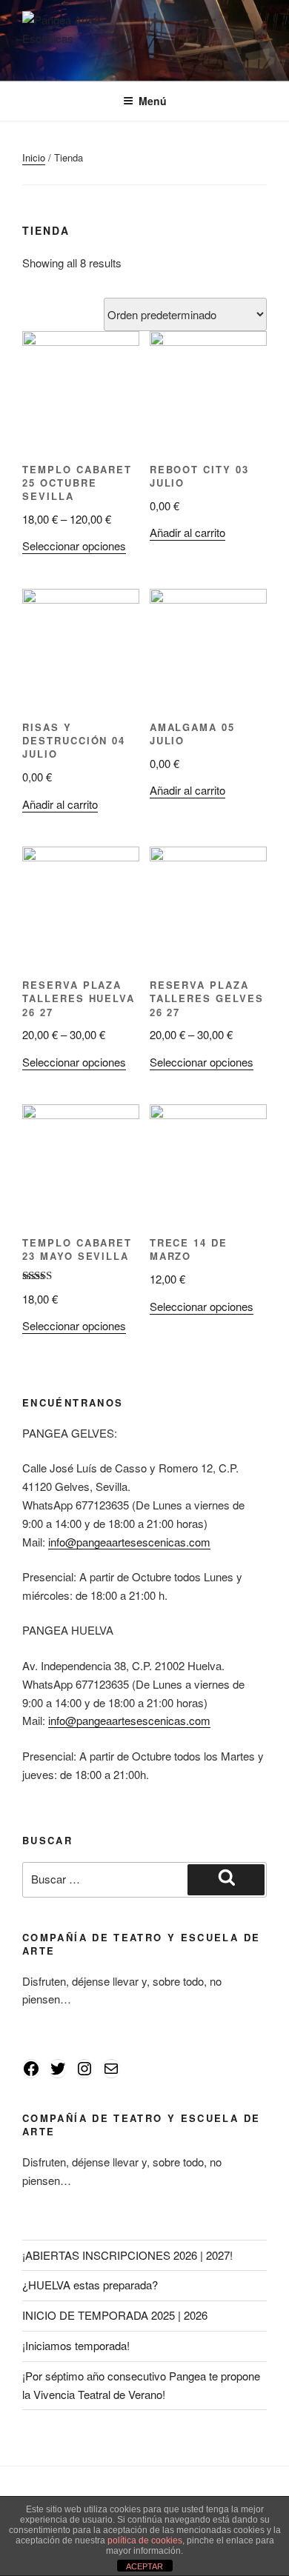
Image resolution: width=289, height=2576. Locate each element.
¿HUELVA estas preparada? (90, 2285)
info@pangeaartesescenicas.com (129, 1542)
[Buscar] (226, 1880)
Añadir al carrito (187, 532)
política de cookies (145, 2540)
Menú (153, 101)
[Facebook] (31, 2069)
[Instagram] (84, 2069)
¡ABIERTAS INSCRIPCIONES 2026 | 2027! (127, 2255)
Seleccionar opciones (74, 545)
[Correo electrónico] (111, 2069)
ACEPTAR (144, 2566)
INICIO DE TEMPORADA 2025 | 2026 (115, 2315)
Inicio (34, 157)
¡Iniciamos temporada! (76, 2345)
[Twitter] (58, 2069)
